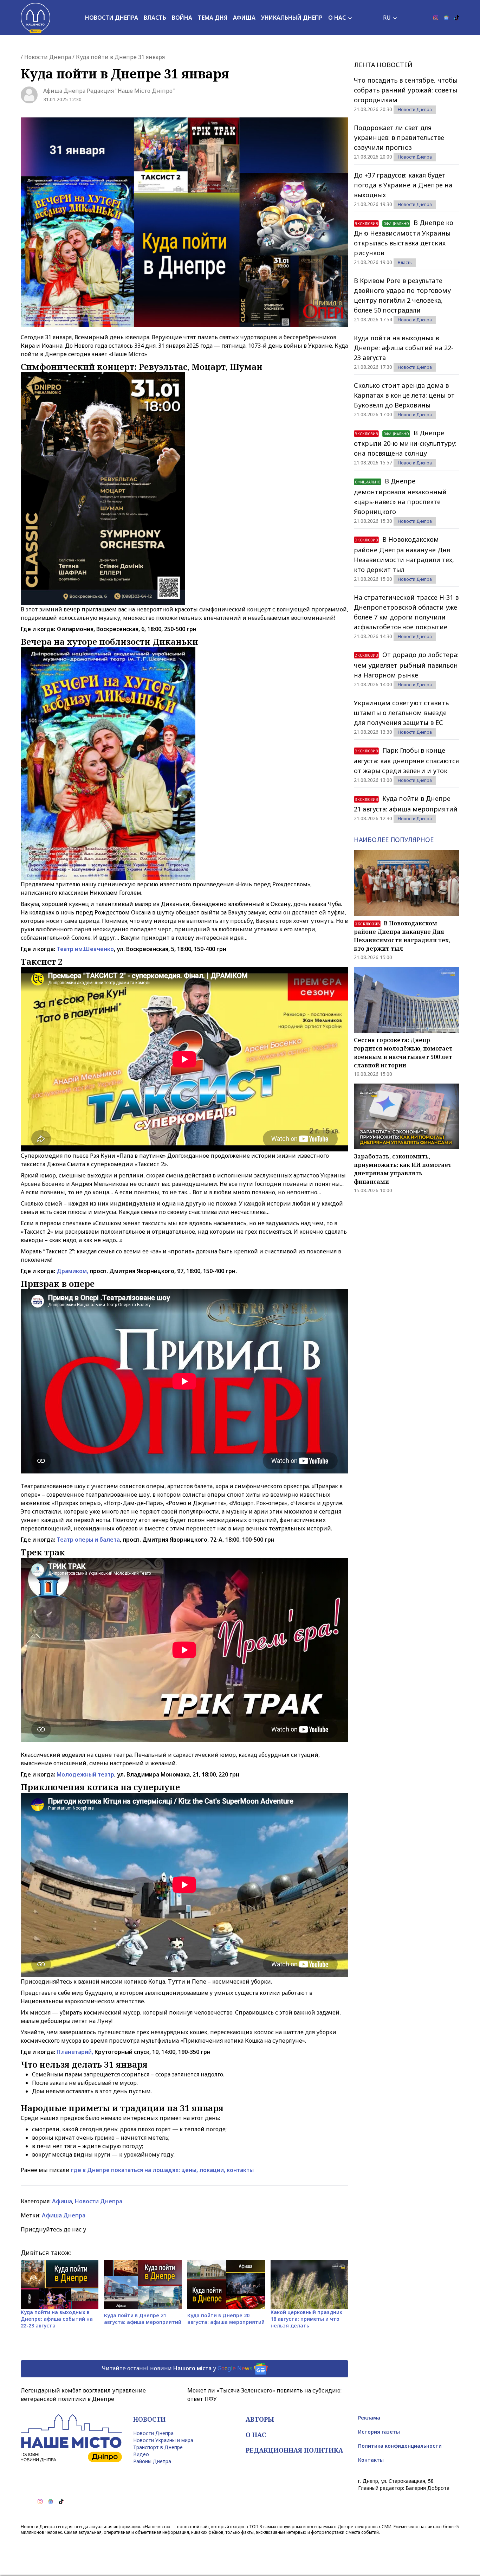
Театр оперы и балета (88, 1540)
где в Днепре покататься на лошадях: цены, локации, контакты (162, 2170)
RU (387, 18)
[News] (446, 18)
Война (182, 18)
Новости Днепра (112, 18)
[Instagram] (436, 18)
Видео (141, 2454)
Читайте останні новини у (177, 2368)
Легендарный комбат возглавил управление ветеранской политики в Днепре (83, 2395)
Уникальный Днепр (292, 18)
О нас (337, 18)
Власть (155, 18)
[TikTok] (457, 18)
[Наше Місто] (35, 18)
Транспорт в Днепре (158, 2447)
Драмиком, (72, 1271)
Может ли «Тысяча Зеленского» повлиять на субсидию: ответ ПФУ (264, 2395)
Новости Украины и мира (163, 2440)
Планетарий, (75, 2052)
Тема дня (213, 18)
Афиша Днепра (64, 2215)
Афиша (244, 18)
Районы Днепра (152, 2461)
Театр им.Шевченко (85, 949)
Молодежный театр (85, 1774)
